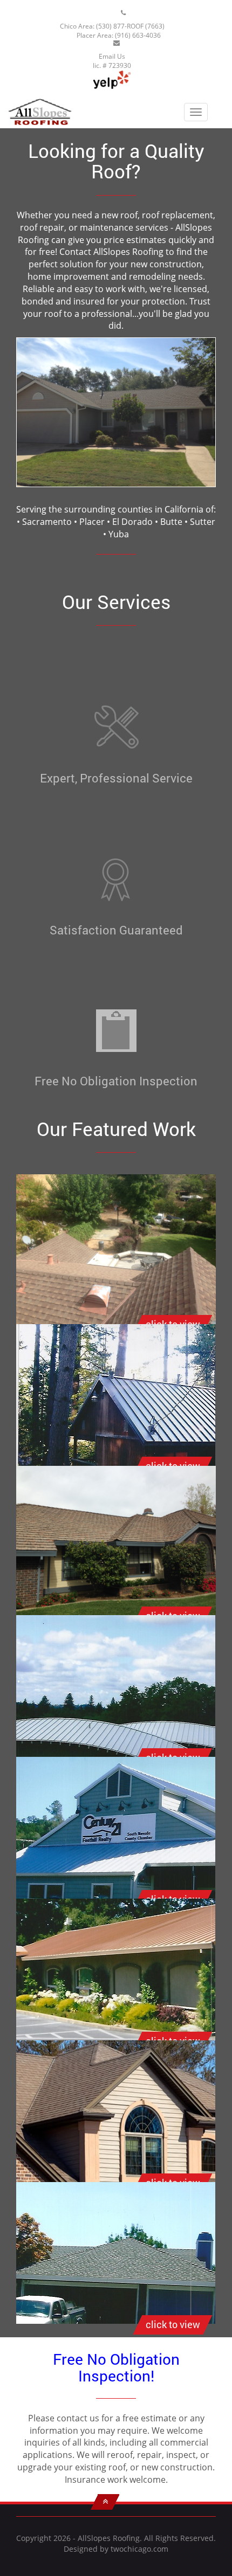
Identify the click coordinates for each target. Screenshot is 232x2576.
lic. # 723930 (112, 65)
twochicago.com (139, 2549)
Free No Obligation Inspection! (116, 2367)
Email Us (112, 56)
